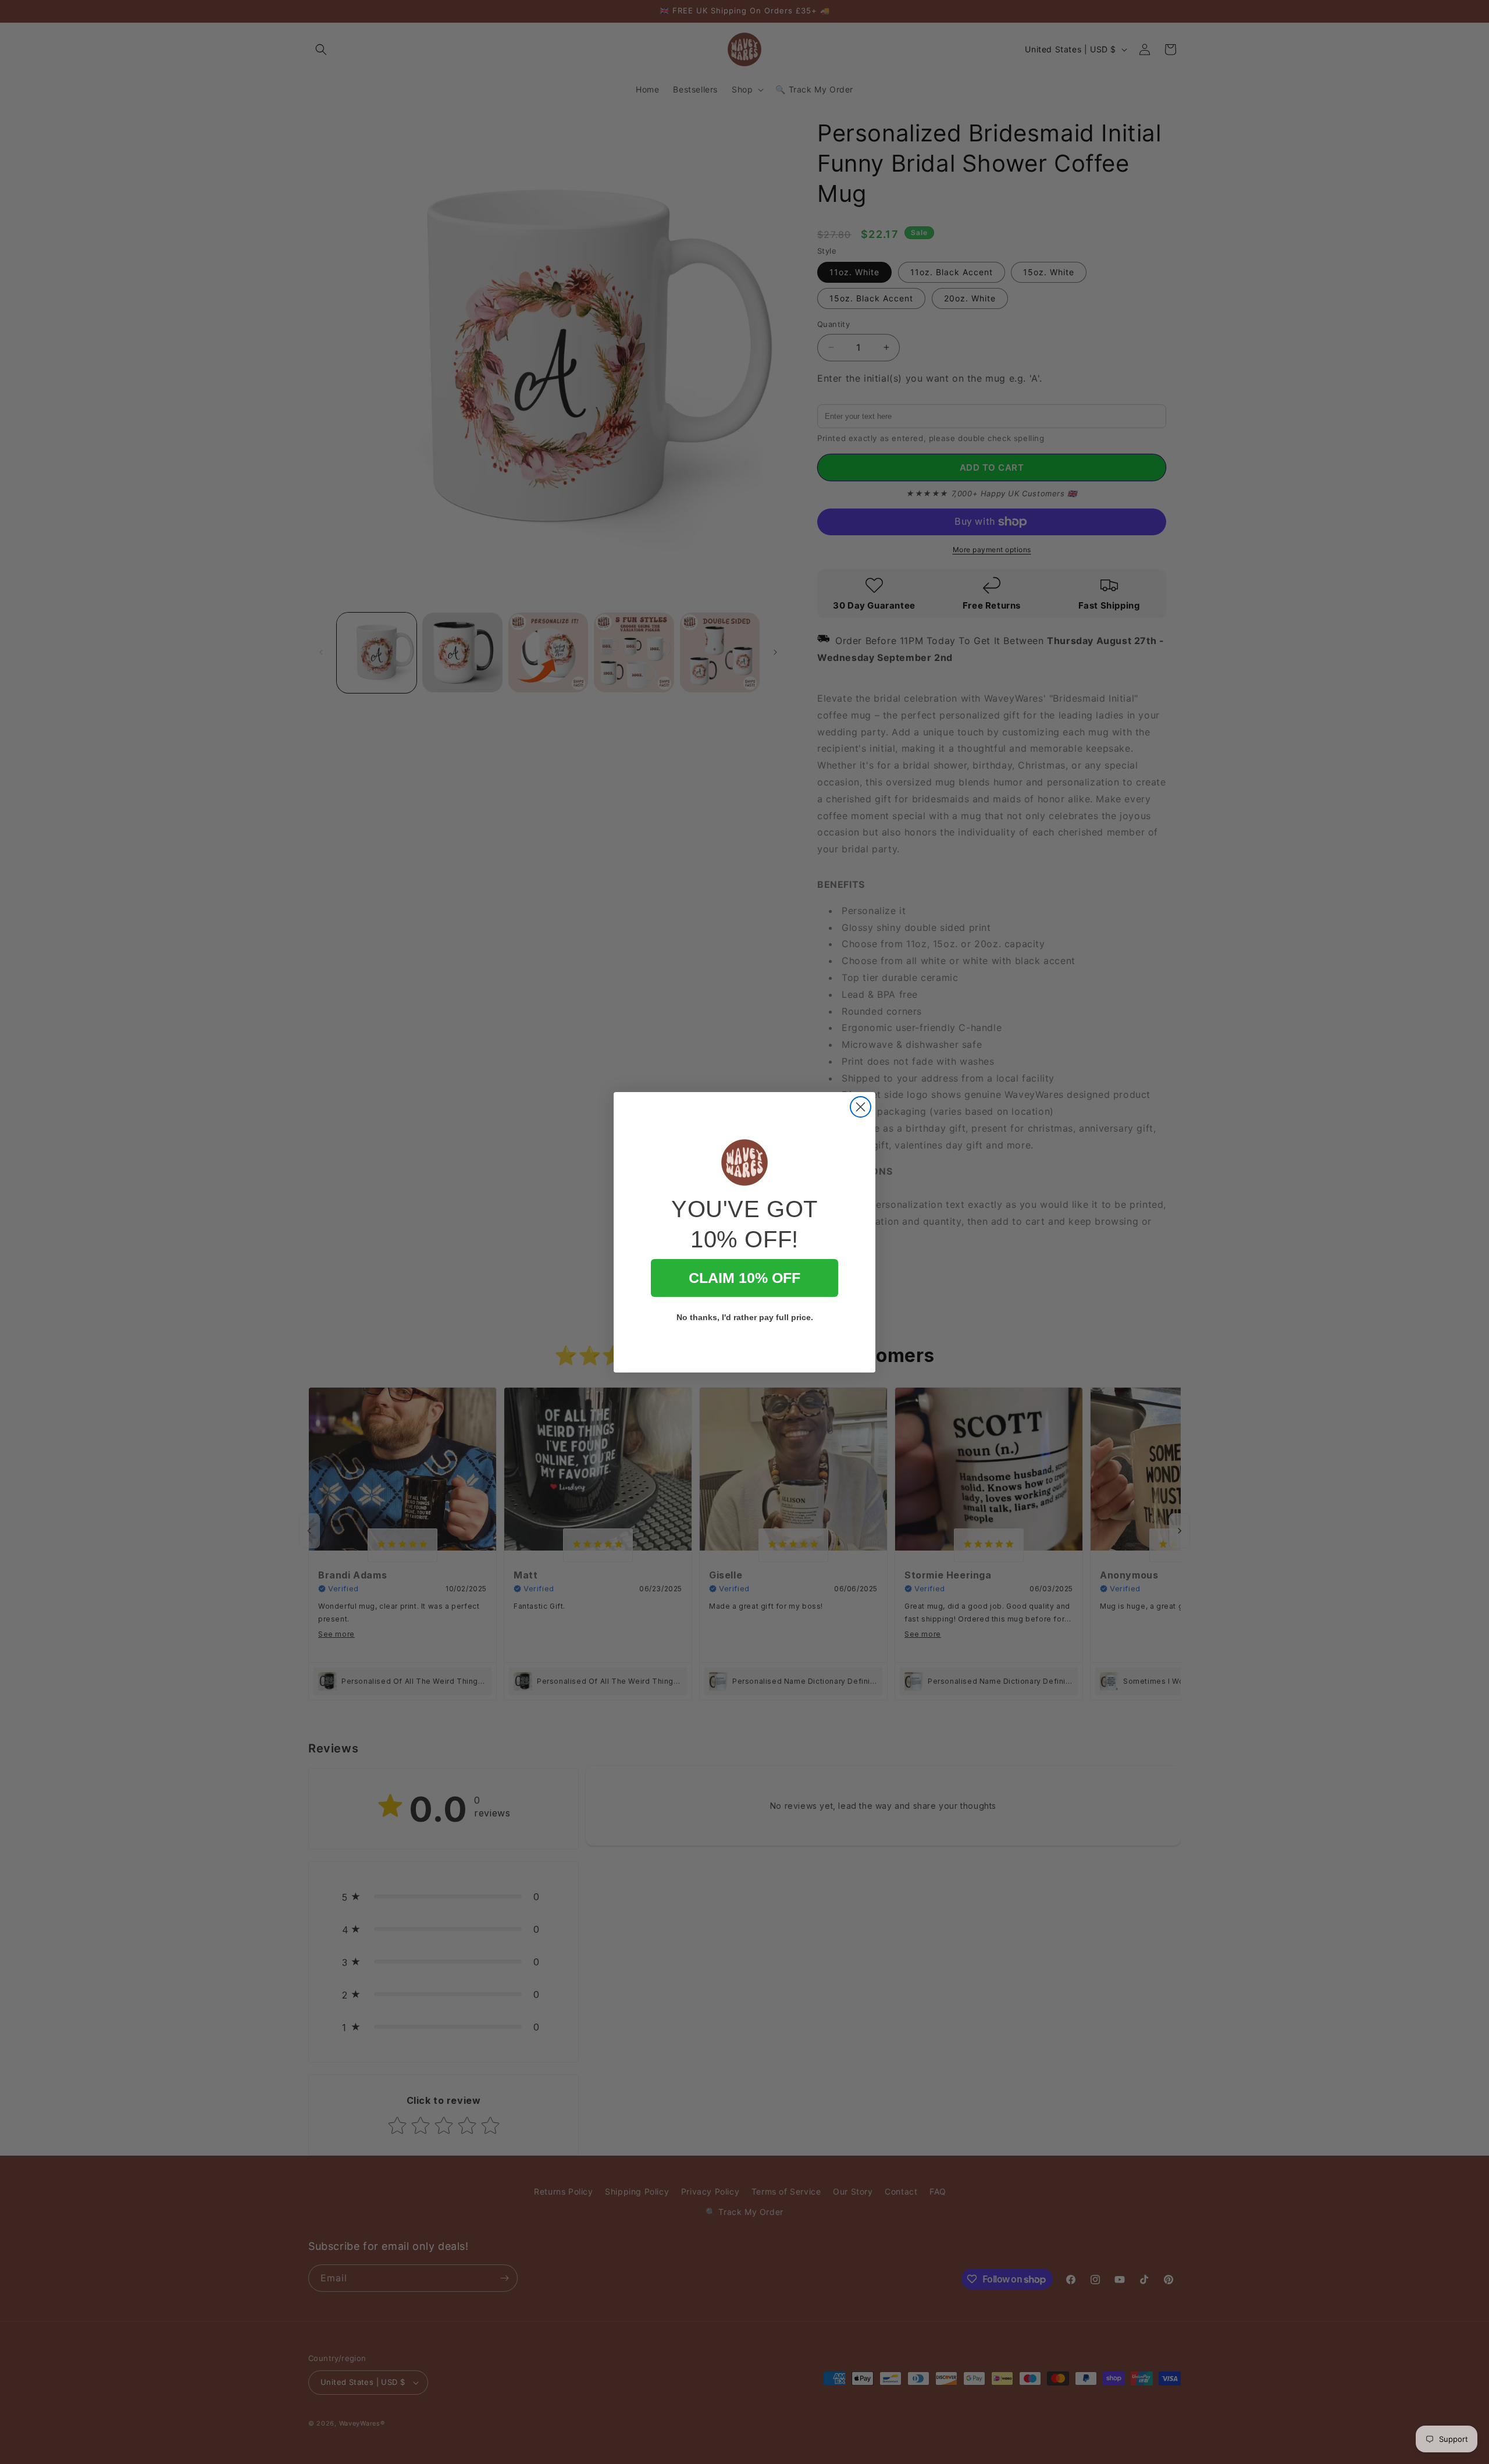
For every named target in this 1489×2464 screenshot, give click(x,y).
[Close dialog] (861, 1107)
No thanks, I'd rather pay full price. (745, 1317)
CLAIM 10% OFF (744, 1278)
